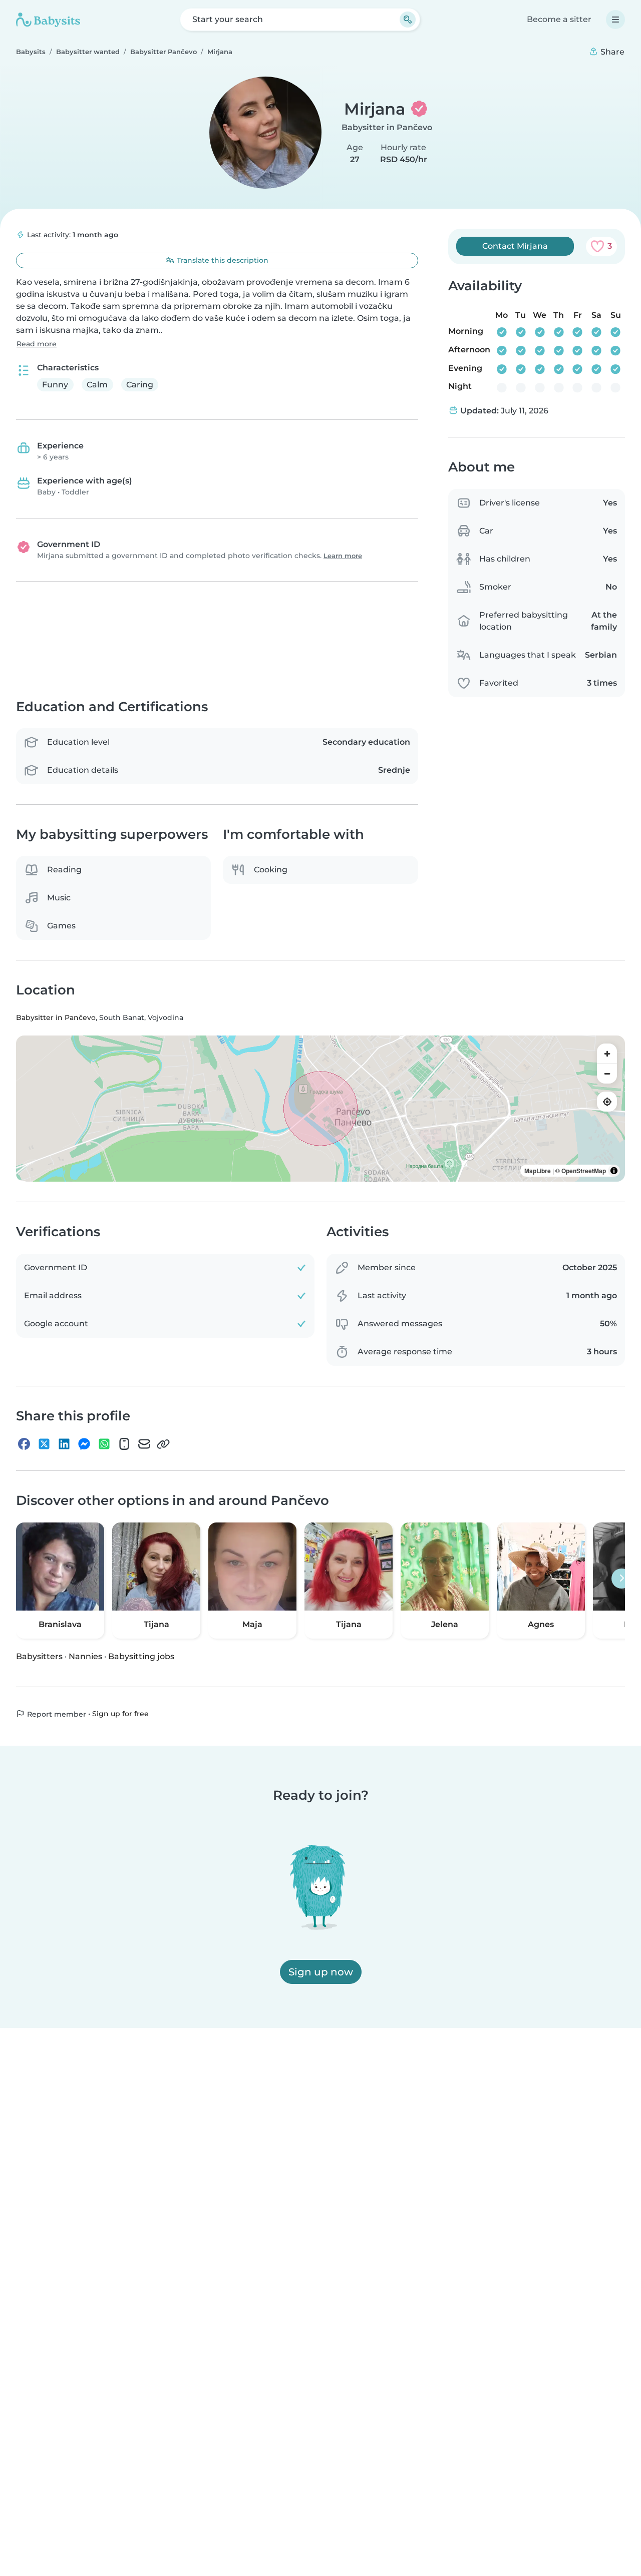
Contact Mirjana (515, 246)
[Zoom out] (607, 1074)
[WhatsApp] (104, 1444)
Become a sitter (559, 19)
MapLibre (538, 1171)
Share (611, 52)
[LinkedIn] (64, 1444)
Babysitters (39, 1656)
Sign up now (321, 1972)
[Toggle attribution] (614, 1171)
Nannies (85, 1656)
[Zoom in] (607, 1054)
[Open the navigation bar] (615, 20)
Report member (56, 1714)
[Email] (144, 1444)
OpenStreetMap (584, 1171)
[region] (320, 1109)
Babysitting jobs (141, 1656)
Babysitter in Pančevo (387, 127)
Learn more (343, 556)
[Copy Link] (163, 1444)
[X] (44, 1444)
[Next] (621, 1579)
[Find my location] (607, 1102)
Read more (37, 344)
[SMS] (124, 1444)
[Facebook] (24, 1444)
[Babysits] (48, 20)
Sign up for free (120, 1714)
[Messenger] (84, 1444)
